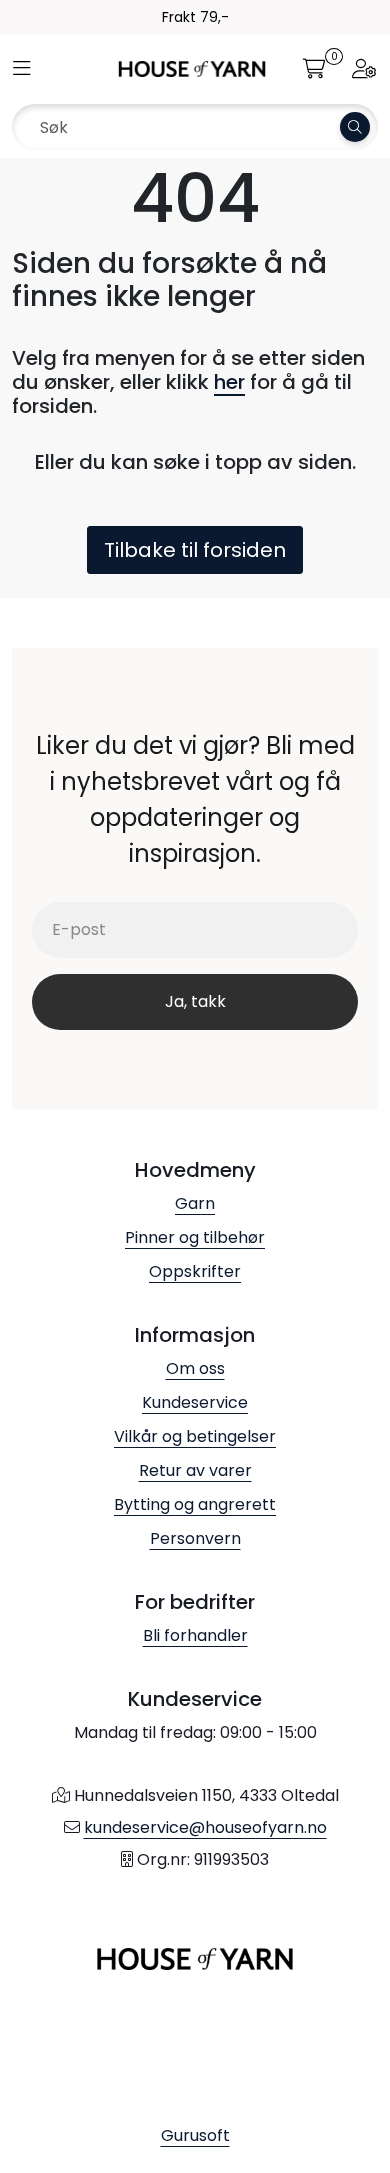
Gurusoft (195, 2135)
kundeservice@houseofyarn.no (205, 1827)
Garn (195, 1203)
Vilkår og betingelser (195, 1436)
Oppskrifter (195, 1271)
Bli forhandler (195, 1635)
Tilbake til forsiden (195, 550)
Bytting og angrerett (195, 1504)
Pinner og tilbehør (195, 1237)
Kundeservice (195, 1402)
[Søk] (355, 127)
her (229, 382)
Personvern (195, 1538)
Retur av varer (195, 1470)
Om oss (195, 1368)
